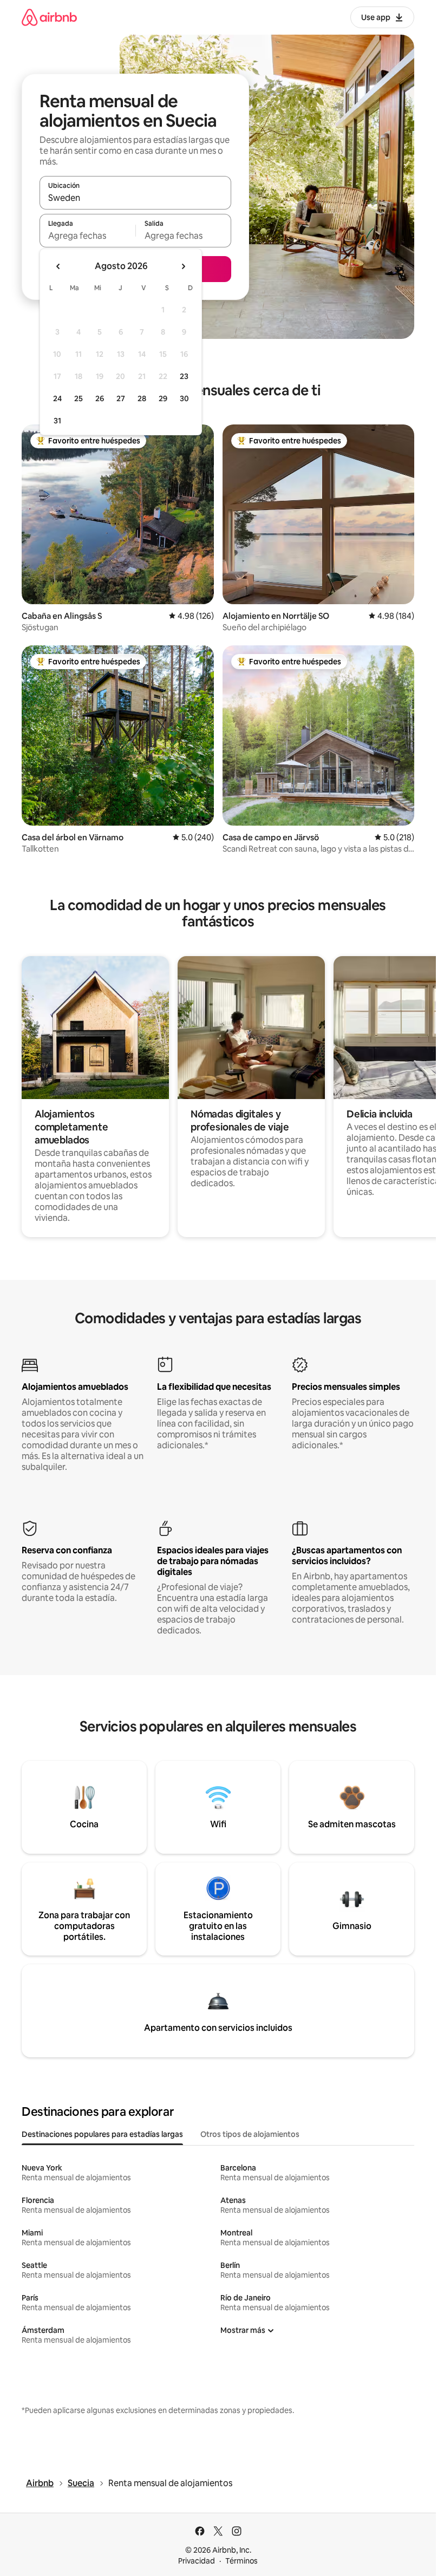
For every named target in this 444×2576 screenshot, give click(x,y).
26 (100, 398)
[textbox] (87, 236)
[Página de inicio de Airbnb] (49, 17)
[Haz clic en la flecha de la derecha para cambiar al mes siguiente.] (183, 266)
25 (79, 398)
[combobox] (135, 198)
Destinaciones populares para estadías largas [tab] (102, 2134)
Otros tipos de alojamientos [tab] (250, 2134)
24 (57, 398)
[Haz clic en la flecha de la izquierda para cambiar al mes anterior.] (58, 266)
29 (163, 398)
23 (184, 376)
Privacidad (197, 2561)
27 (121, 398)
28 (142, 398)
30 (184, 398)
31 (57, 421)
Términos (241, 2561)
